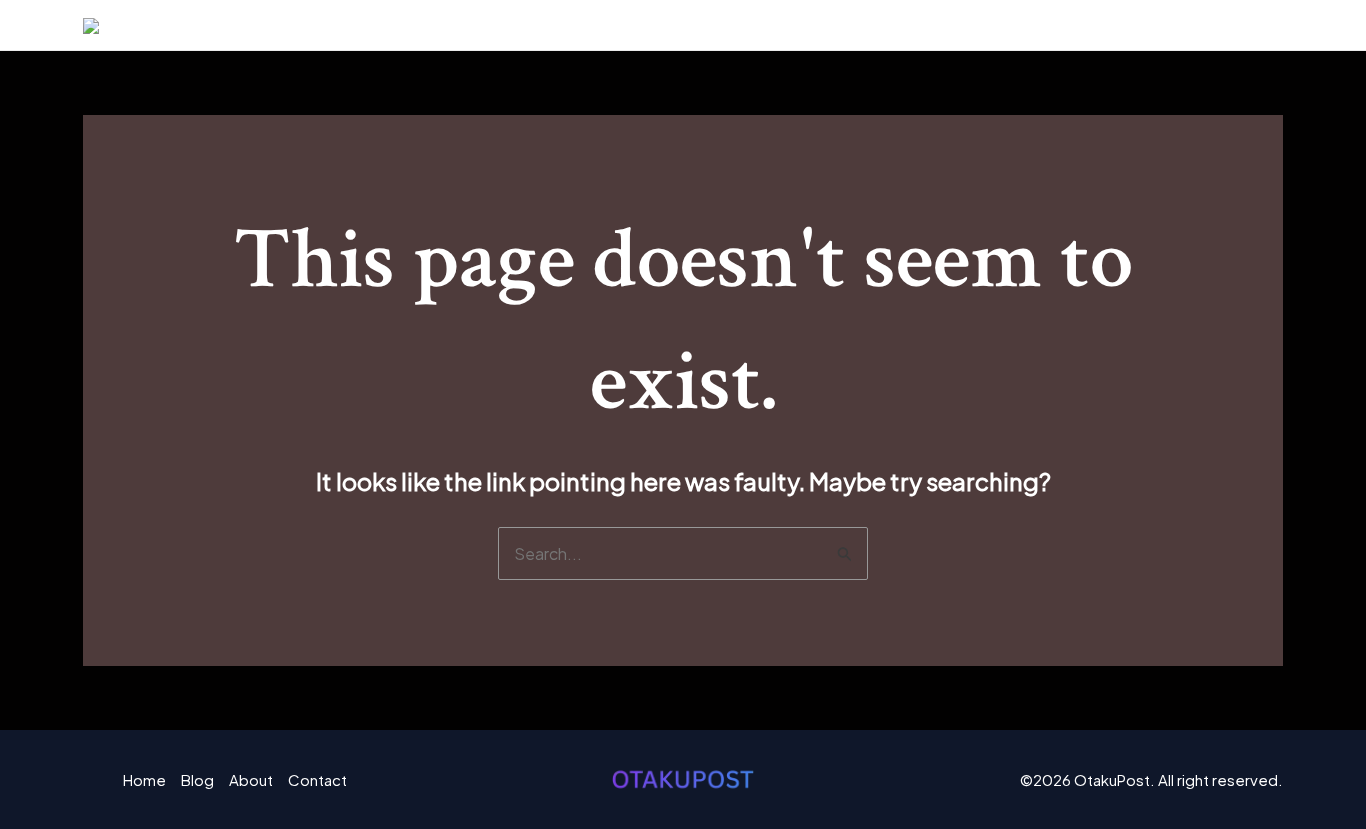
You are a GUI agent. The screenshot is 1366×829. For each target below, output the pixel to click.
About (1127, 24)
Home (962, 24)
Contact (1227, 24)
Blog (1043, 24)
